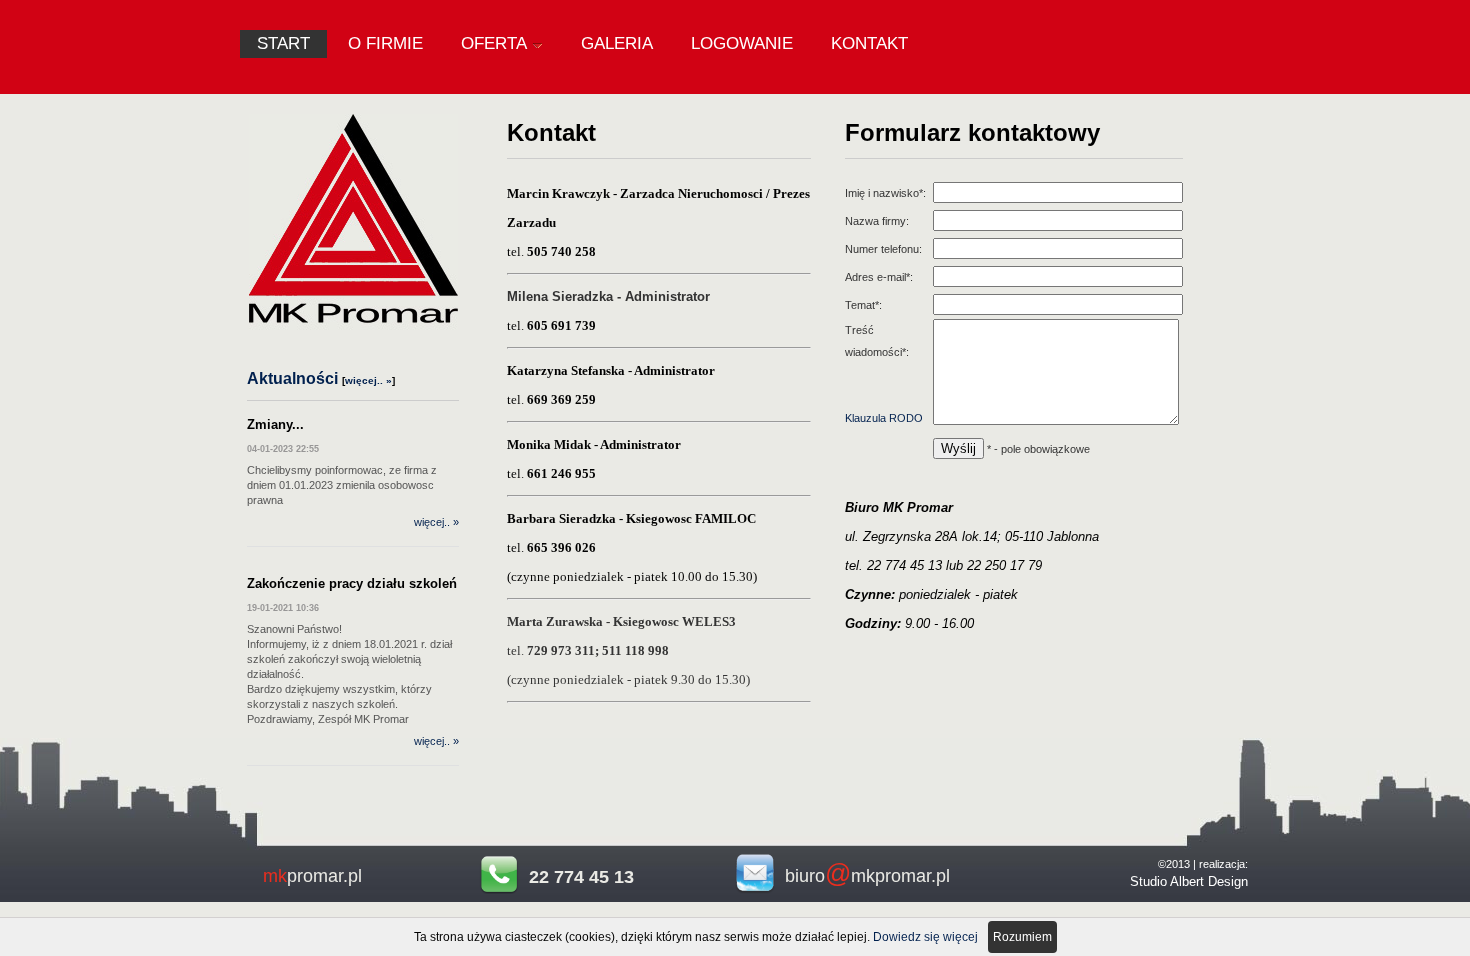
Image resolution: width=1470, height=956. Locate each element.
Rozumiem (1022, 937)
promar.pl (312, 876)
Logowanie (742, 43)
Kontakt (869, 43)
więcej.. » (368, 380)
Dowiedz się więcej (925, 937)
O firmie (385, 43)
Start (283, 43)
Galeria (617, 43)
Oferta (494, 43)
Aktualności (292, 378)
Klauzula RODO (884, 418)
